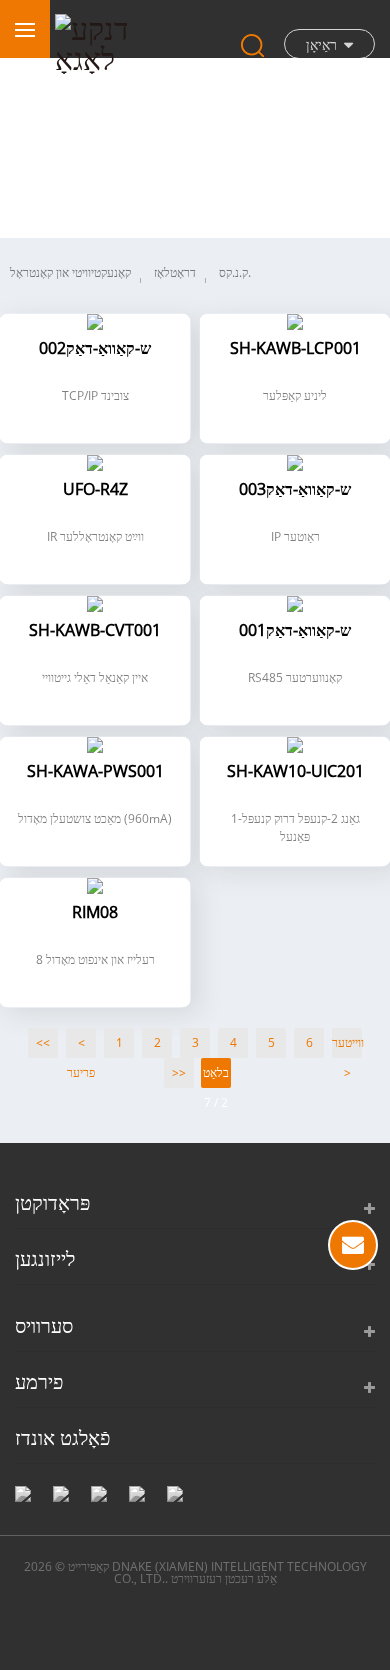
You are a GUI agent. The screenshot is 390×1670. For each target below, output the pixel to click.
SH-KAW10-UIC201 (295, 772)
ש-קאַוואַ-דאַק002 (95, 349)
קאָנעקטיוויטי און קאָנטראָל (70, 272)
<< (43, 1042)
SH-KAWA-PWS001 (95, 772)
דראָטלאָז (175, 272)
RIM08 (95, 913)
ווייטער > (347, 1046)
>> (179, 1072)
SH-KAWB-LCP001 (295, 349)
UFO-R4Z (95, 490)
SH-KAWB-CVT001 (95, 631)
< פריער (81, 1046)
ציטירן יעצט (353, 1245)
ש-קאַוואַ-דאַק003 (295, 490)
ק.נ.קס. (235, 272)
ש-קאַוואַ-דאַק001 (295, 631)
